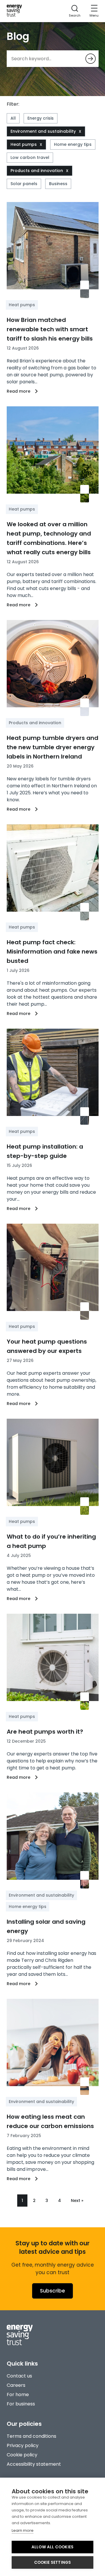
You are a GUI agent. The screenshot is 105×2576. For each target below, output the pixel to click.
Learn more (23, 2530)
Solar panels (24, 184)
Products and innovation (37, 171)
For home (18, 2395)
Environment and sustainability (43, 131)
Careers (16, 2385)
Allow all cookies (52, 2547)
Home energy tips (73, 144)
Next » (77, 2201)
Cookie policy (22, 2455)
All (13, 118)
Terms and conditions (32, 2436)
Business (58, 184)
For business (21, 2404)
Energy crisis (41, 118)
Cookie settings (53, 2562)
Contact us (19, 2376)
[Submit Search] (91, 59)
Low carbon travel (30, 157)
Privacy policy (23, 2445)
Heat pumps (24, 144)
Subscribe (52, 2291)
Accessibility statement (34, 2464)
